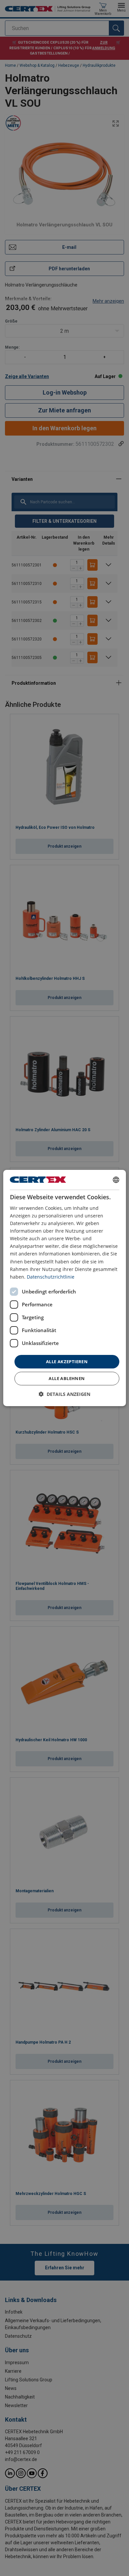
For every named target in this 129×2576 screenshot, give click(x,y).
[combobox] (116, 1180)
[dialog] (65, 1288)
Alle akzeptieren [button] (67, 1362)
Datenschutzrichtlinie (51, 1277)
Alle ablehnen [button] (67, 1378)
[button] (64, 1394)
